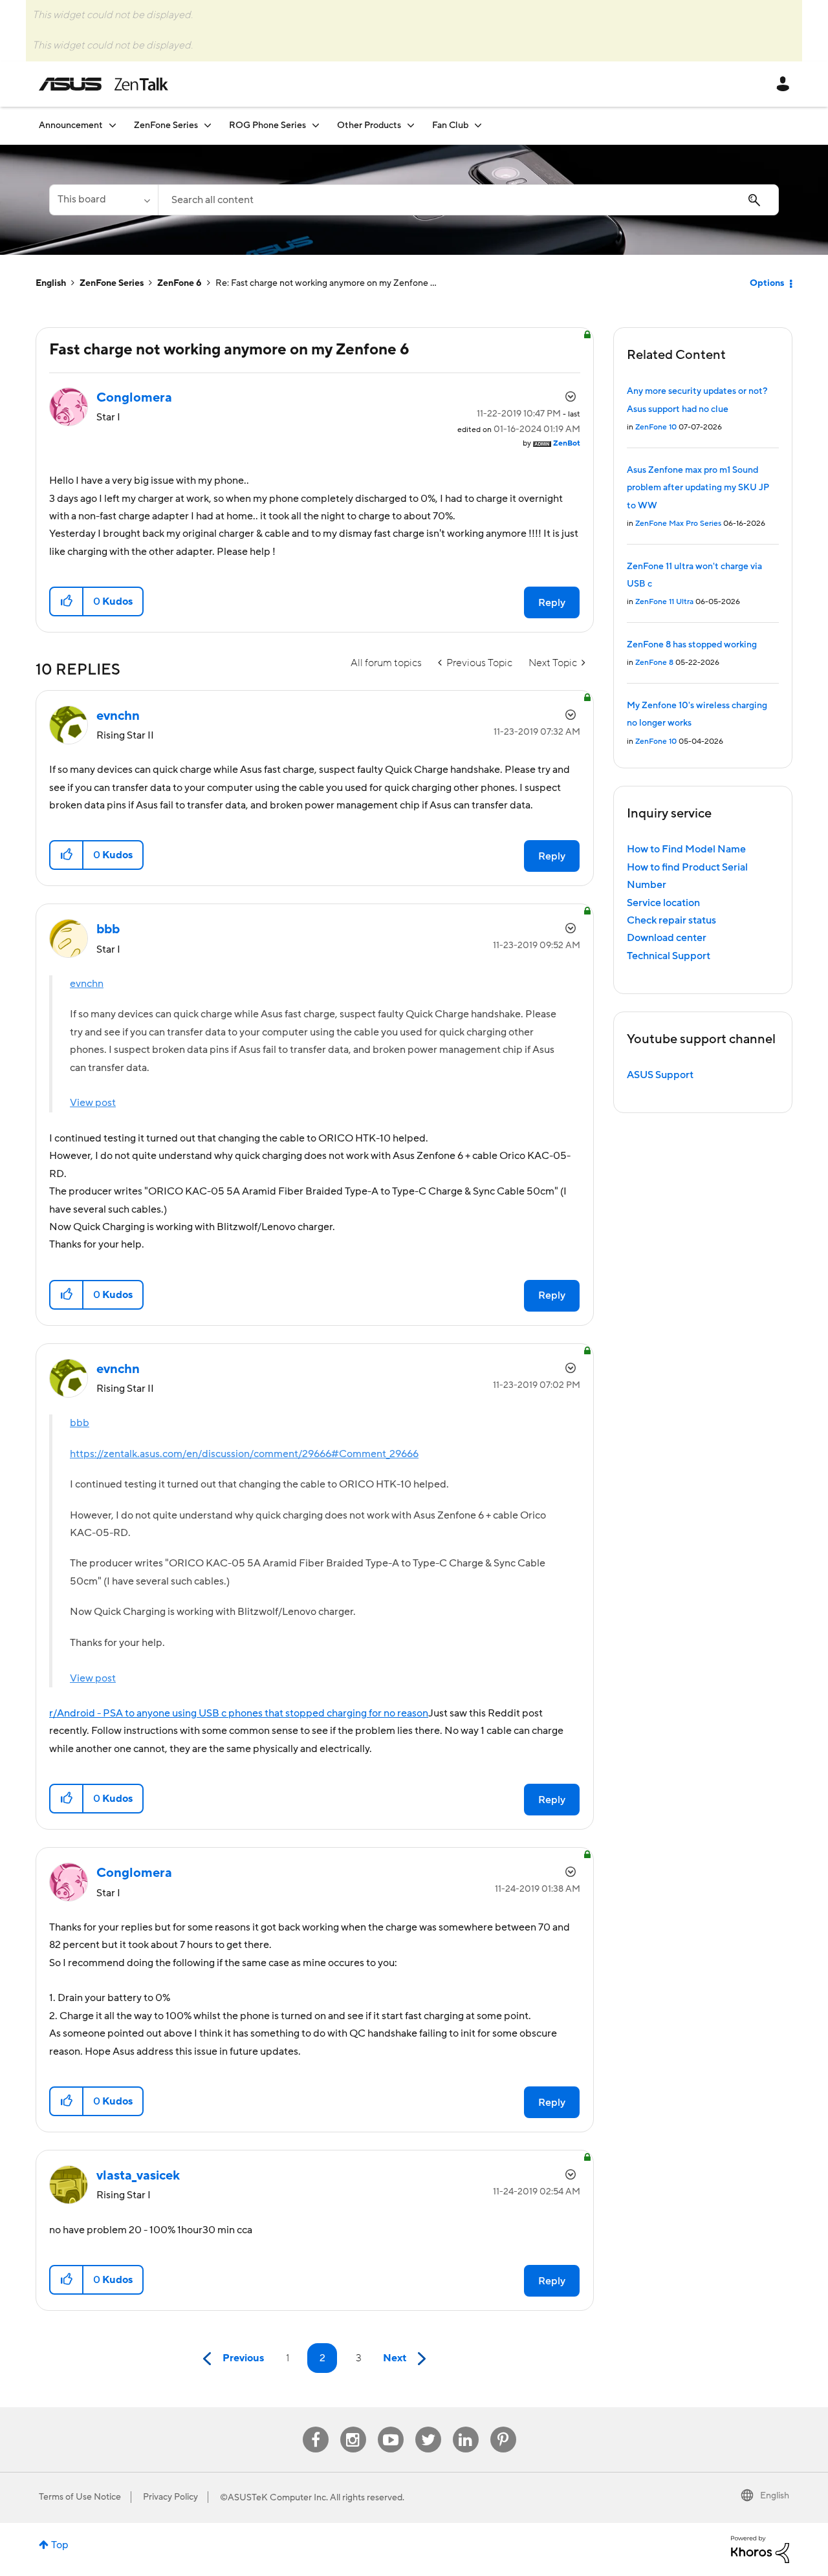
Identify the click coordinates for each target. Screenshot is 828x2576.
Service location (663, 903)
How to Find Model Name (686, 849)
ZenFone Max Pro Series (678, 524)
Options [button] (767, 283)
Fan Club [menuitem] (450, 125)
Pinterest (503, 2427)
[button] (67, 601)
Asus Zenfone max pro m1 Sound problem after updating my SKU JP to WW (698, 488)
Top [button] (60, 2545)
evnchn (87, 984)
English (51, 283)
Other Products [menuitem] (369, 125)
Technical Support (669, 956)
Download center (667, 938)
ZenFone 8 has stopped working (692, 645)
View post (93, 1103)
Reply (552, 603)
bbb (80, 1423)
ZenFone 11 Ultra (664, 602)
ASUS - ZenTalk (103, 84)
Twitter (428, 2427)
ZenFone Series (112, 283)
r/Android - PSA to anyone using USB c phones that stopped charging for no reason (239, 1713)
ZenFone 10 (656, 427)
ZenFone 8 (654, 663)
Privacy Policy (170, 2497)
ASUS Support (660, 1075)
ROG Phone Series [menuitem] (267, 125)
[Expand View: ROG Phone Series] (316, 125)
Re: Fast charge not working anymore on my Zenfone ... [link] (326, 283)
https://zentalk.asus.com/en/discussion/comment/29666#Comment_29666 (244, 1454)
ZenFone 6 (180, 283)
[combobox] (468, 200)
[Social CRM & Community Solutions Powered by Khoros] (760, 2549)
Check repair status (671, 920)
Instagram (353, 2427)
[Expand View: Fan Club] (478, 125)
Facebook (316, 2427)
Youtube (391, 2427)
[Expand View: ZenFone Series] (208, 125)
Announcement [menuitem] (71, 125)
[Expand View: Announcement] (113, 125)
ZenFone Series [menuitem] (166, 125)
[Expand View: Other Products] (411, 125)
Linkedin (466, 2427)
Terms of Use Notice (80, 2497)
